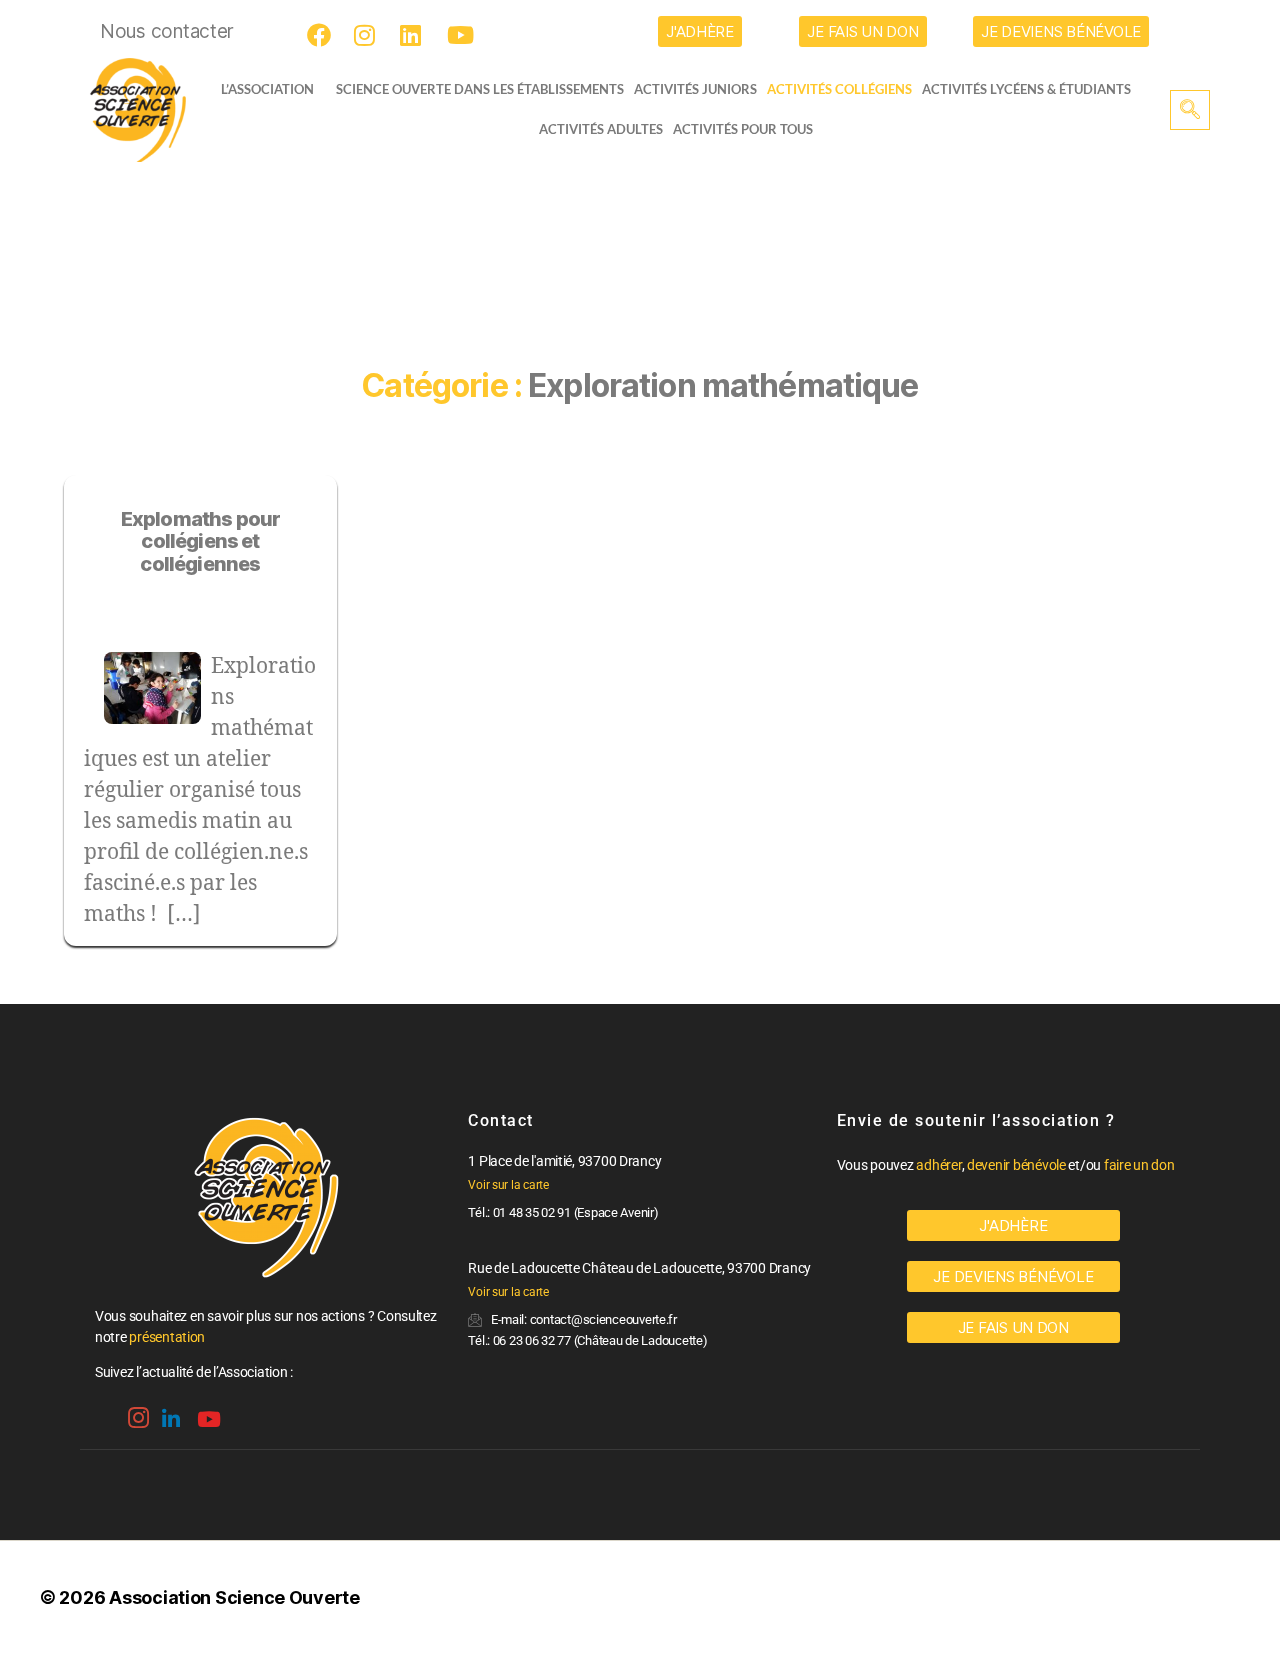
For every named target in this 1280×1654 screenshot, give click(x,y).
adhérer (938, 1165)
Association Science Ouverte (234, 1597)
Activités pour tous (743, 129)
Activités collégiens (839, 89)
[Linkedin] (169, 1412)
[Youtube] (462, 35)
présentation (167, 1337)
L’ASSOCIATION (267, 89)
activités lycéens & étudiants (1026, 89)
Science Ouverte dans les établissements (480, 89)
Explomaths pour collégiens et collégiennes (201, 542)
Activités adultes (601, 129)
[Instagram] (369, 35)
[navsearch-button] (1190, 110)
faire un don (1139, 1165)
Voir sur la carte (508, 1185)
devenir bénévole (1016, 1165)
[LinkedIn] (415, 35)
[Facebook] (322, 35)
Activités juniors (695, 89)
